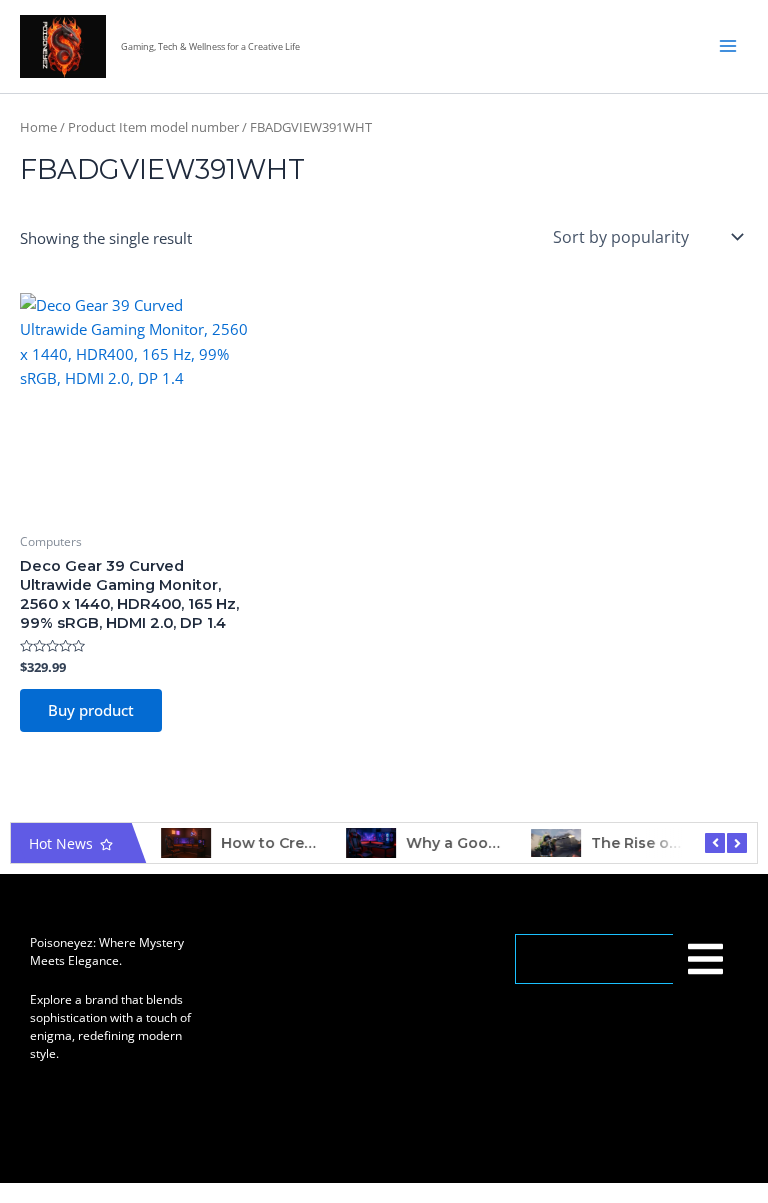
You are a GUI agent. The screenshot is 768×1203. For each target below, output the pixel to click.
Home (38, 127)
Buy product (91, 710)
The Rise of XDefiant (666, 843)
